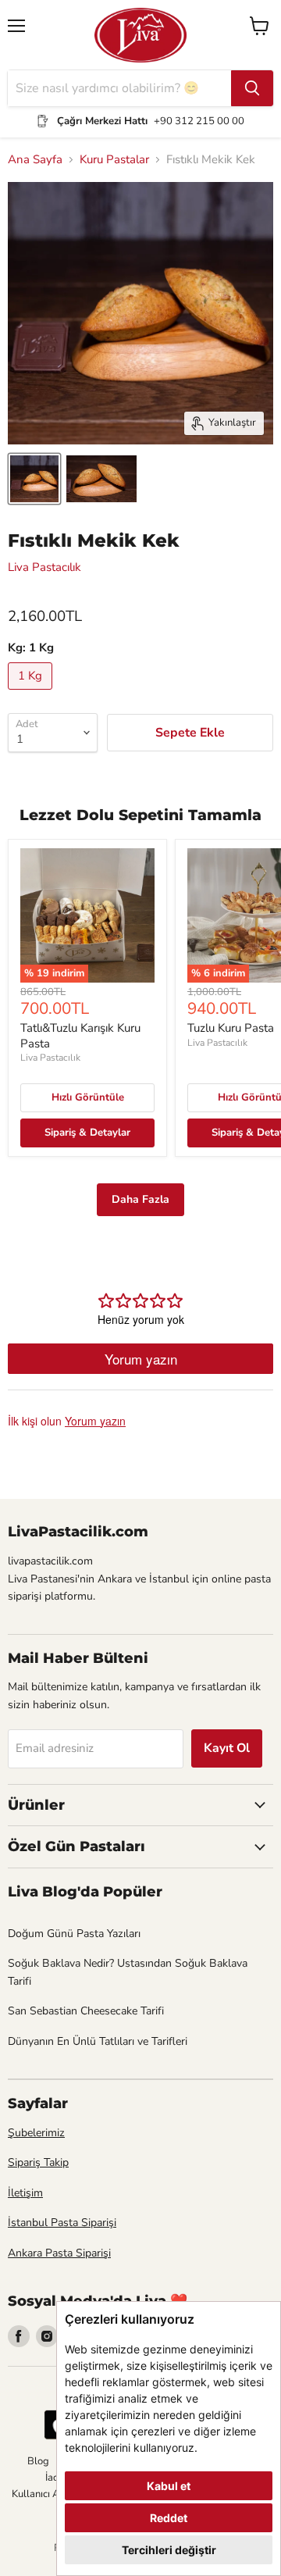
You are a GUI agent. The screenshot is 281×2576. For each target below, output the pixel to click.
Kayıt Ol (227, 1748)
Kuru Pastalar (114, 160)
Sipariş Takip (38, 2162)
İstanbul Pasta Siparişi (62, 2223)
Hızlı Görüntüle (88, 1097)
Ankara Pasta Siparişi (59, 2253)
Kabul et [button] (169, 2486)
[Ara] (252, 88)
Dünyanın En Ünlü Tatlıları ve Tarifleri (98, 2041)
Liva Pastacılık (44, 567)
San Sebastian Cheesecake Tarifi (86, 2011)
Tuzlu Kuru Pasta (231, 1028)
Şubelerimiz (36, 2133)
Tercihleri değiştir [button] (169, 2550)
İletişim (25, 2193)
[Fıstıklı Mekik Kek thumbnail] (34, 479)
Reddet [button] (169, 2518)
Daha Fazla (140, 1199)
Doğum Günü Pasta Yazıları (74, 1934)
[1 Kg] (32, 694)
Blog (38, 2461)
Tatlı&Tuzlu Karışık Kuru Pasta (80, 1036)
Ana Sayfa (35, 160)
